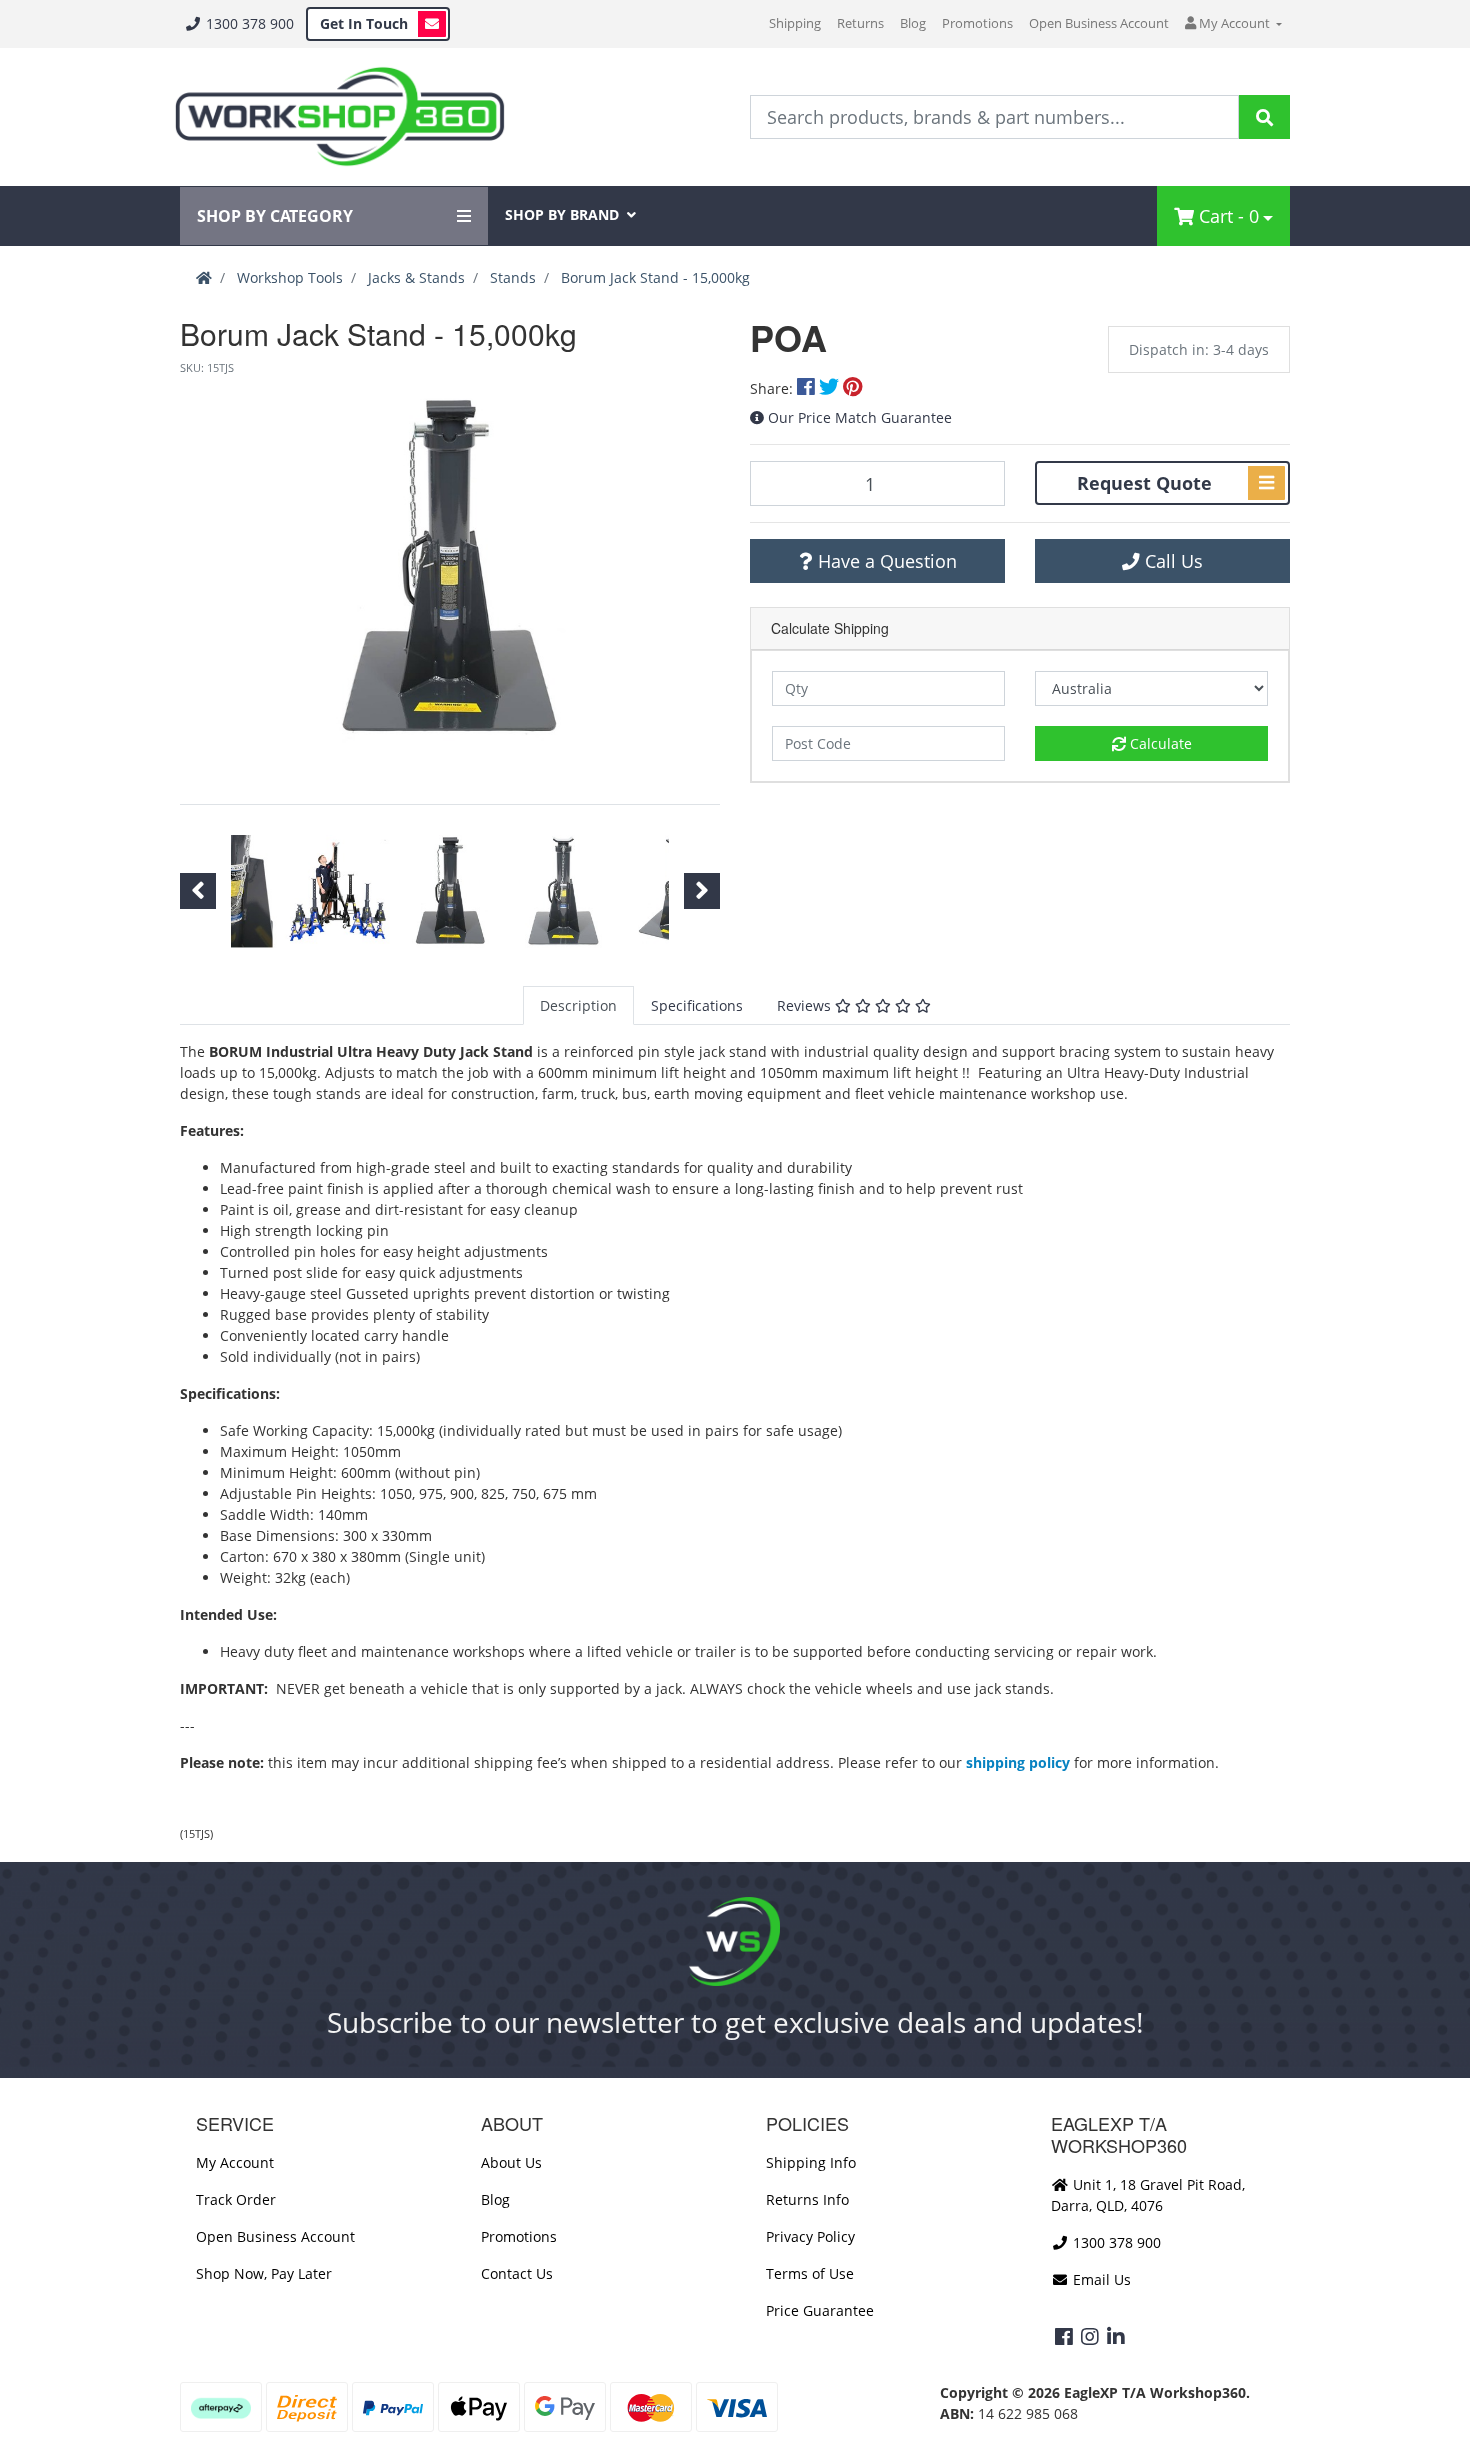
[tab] (578, 1005)
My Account (235, 2162)
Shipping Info (811, 2162)
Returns (860, 23)
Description (578, 1005)
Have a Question (885, 561)
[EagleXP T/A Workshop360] (339, 117)
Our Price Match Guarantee (860, 417)
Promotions (977, 23)
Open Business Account (1099, 23)
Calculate (1159, 743)
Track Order (236, 2199)
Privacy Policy (810, 2236)
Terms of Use (810, 2273)
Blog (913, 23)
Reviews (806, 1005)
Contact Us (517, 2273)
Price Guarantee (820, 2310)
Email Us (1100, 2279)
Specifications (697, 1005)
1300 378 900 (248, 23)
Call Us (1171, 561)
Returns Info (807, 2199)
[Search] (1264, 117)
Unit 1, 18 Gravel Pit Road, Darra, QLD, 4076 (1148, 2195)
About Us (511, 2162)
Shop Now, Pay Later (264, 2273)
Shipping (795, 23)
